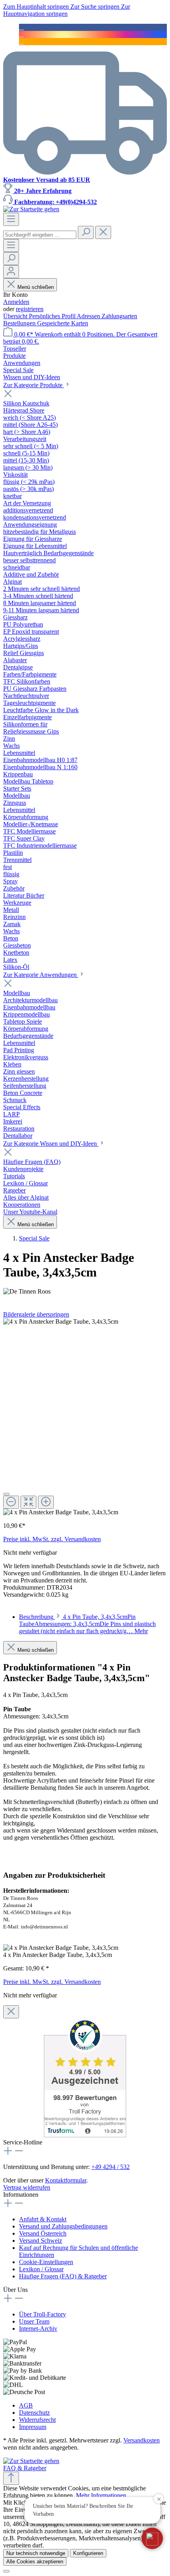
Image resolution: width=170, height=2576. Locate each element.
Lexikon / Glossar (41, 2269)
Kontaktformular (66, 2180)
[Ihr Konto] (11, 272)
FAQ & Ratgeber (25, 2468)
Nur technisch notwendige (36, 2553)
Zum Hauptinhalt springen (37, 7)
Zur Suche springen (96, 7)
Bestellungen (20, 323)
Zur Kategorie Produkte (34, 385)
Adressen (89, 316)
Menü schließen (36, 287)
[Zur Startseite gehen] (31, 209)
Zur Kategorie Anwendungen (41, 975)
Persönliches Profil (53, 316)
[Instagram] (21, 34)
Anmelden (16, 302)
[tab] (87, 1624)
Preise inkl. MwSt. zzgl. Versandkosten (52, 1539)
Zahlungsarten (119, 316)
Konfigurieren (88, 2553)
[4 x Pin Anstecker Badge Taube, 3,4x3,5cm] (61, 1322)
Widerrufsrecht (37, 2420)
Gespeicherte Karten (63, 323)
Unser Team (34, 2321)
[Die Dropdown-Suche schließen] (103, 232)
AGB (26, 2405)
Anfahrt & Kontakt (43, 2219)
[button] (152, 2538)
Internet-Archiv (38, 2329)
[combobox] (40, 235)
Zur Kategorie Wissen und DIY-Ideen (51, 1144)
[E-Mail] (21, 41)
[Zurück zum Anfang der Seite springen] (11, 2478)
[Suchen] (86, 232)
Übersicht (16, 316)
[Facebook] (21, 27)
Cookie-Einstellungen (46, 2262)
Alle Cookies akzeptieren (35, 2562)
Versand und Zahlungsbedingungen (63, 2226)
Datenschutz (34, 2413)
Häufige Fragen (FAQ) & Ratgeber (63, 2276)
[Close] (6, 1494)
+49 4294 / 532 (110, 2167)
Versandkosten (142, 2440)
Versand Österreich (43, 2233)
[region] (85, 1417)
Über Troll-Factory (42, 2314)
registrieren (30, 309)
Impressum (33, 2427)
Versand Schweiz (41, 2241)
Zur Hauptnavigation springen (67, 10)
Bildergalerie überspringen (36, 1314)
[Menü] (11, 219)
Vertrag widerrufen (27, 2187)
